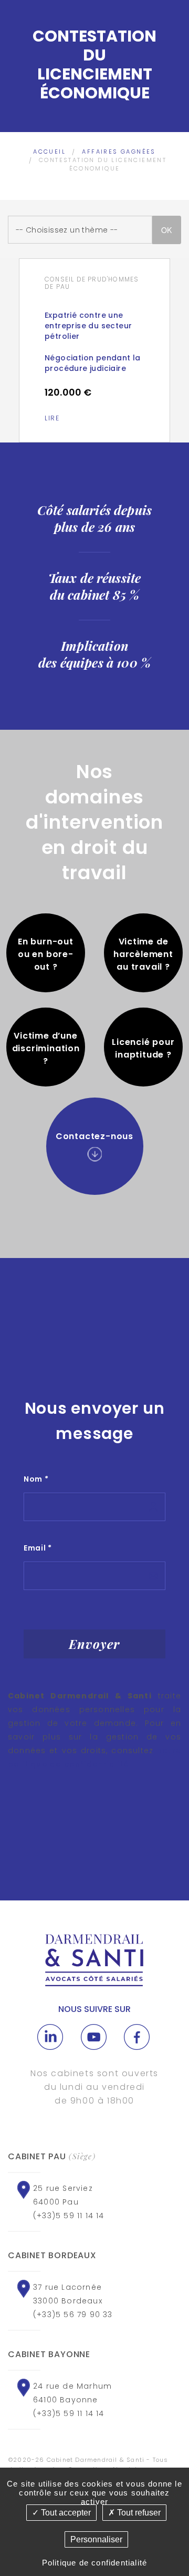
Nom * (36, 1479)
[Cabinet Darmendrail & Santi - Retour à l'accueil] (94, 1960)
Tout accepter (65, 2513)
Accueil (49, 152)
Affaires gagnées (119, 152)
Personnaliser (96, 2539)
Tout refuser (138, 2513)
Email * (38, 1548)
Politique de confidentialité (95, 2563)
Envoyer (94, 1644)
